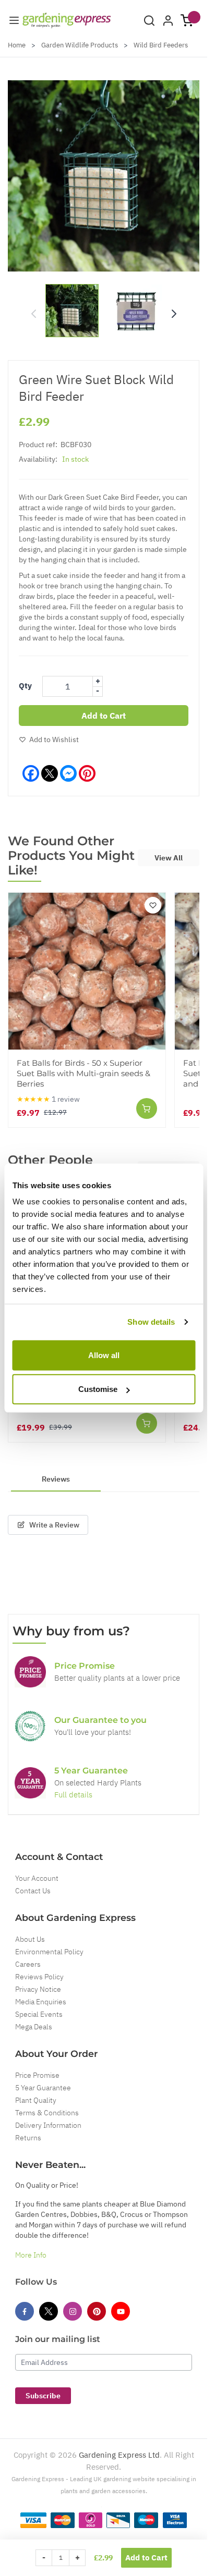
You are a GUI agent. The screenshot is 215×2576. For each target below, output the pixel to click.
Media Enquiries (41, 2002)
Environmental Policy (49, 1952)
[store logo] (67, 20)
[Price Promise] (30, 1672)
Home (17, 45)
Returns (28, 2138)
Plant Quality (36, 2100)
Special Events (39, 2014)
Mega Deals (34, 2027)
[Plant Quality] (30, 1726)
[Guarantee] (30, 1783)
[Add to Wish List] (153, 905)
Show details (151, 1322)
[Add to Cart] (147, 1108)
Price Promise (37, 2075)
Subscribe (43, 2396)
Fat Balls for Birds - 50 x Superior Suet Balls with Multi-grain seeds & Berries (83, 1073)
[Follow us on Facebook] (25, 2311)
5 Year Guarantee (43, 2088)
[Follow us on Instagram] (73, 2311)
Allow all (104, 1355)
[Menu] (14, 20)
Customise (98, 1389)
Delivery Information (48, 2125)
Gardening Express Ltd (119, 2455)
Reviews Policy (39, 1977)
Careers (28, 1964)
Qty (25, 686)
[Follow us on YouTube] (121, 2311)
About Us (30, 1939)
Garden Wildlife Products (80, 45)
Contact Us (33, 1891)
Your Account (37, 1878)
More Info (31, 2255)
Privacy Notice (38, 1989)
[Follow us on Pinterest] (97, 2311)
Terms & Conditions (47, 2113)
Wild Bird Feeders (161, 45)
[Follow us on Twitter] (49, 2311)
